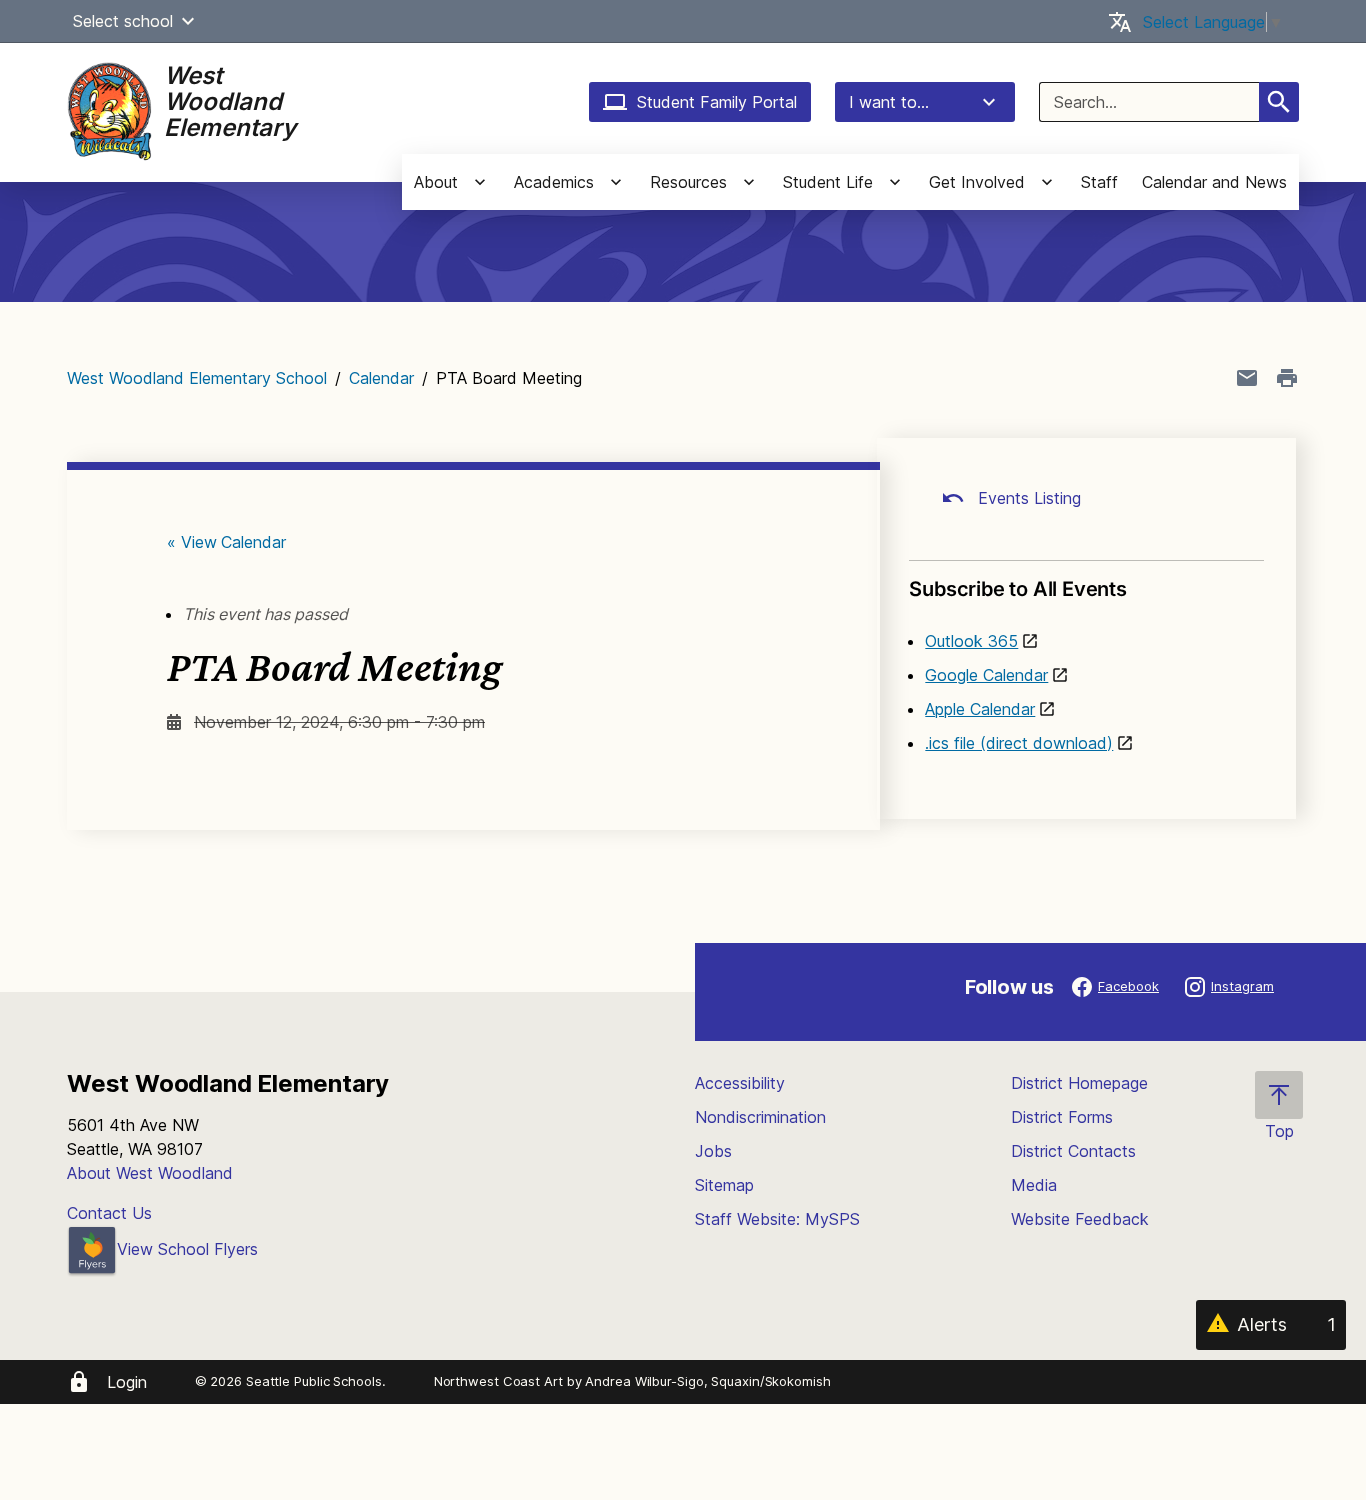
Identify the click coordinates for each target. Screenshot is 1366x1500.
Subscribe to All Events (1017, 589)
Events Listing (1027, 498)
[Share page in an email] (1247, 378)
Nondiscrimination (760, 1117)
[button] (188, 21)
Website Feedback (1080, 1219)
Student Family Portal (717, 102)
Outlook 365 (971, 641)
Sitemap (724, 1185)
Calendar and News (1214, 182)
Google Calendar (986, 675)
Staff (1099, 182)
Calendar (381, 378)
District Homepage (1079, 1083)
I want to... (889, 102)
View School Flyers (187, 1249)
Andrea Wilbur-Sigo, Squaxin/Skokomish (707, 1381)
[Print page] (1287, 378)
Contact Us (109, 1213)
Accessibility (740, 1083)
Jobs (713, 1151)
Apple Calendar (980, 709)
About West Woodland (150, 1173)
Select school (123, 21)
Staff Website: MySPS (777, 1219)
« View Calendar (226, 542)
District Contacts (1073, 1151)
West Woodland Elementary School (197, 378)
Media (1034, 1185)
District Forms (1062, 1117)
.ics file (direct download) (1019, 743)
